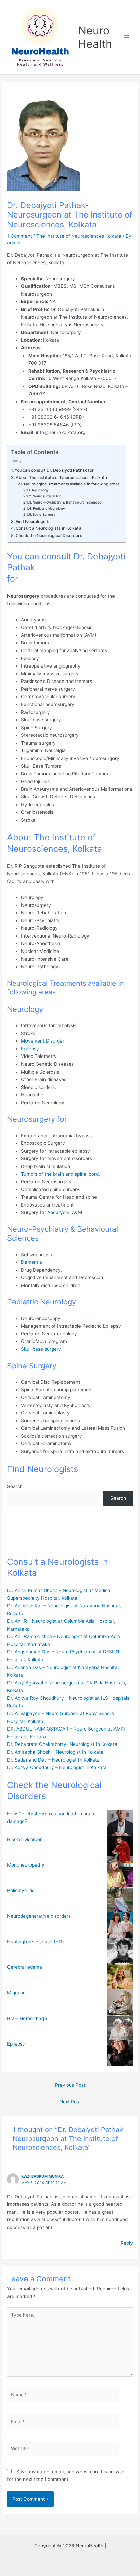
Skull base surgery (41, 1349)
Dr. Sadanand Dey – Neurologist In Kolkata (53, 1760)
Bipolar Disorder (24, 1839)
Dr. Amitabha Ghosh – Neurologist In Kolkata (55, 1752)
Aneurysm (58, 1212)
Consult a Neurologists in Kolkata (48, 528)
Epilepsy (31, 1049)
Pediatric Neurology (49, 508)
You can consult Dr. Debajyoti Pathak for (54, 470)
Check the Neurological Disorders (49, 535)
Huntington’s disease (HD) (36, 1942)
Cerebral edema (25, 1967)
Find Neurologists (33, 521)
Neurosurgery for (47, 496)
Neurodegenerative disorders (39, 1916)
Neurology (40, 490)
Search (15, 1486)
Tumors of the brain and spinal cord (60, 1174)
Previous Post (70, 2085)
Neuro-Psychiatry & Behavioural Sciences (67, 502)
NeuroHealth (95, 37)
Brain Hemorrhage (27, 2018)
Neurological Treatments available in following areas (72, 484)
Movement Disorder (43, 1041)
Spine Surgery (44, 514)
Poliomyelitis (21, 1890)
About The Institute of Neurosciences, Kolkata (61, 477)
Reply (127, 2243)
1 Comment (20, 236)
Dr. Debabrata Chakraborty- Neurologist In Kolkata (62, 1744)
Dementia (32, 1262)
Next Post (70, 2102)
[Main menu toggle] (127, 37)
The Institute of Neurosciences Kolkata (79, 236)
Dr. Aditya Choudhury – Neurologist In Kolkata (57, 1767)
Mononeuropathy (26, 1865)
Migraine (16, 1993)
